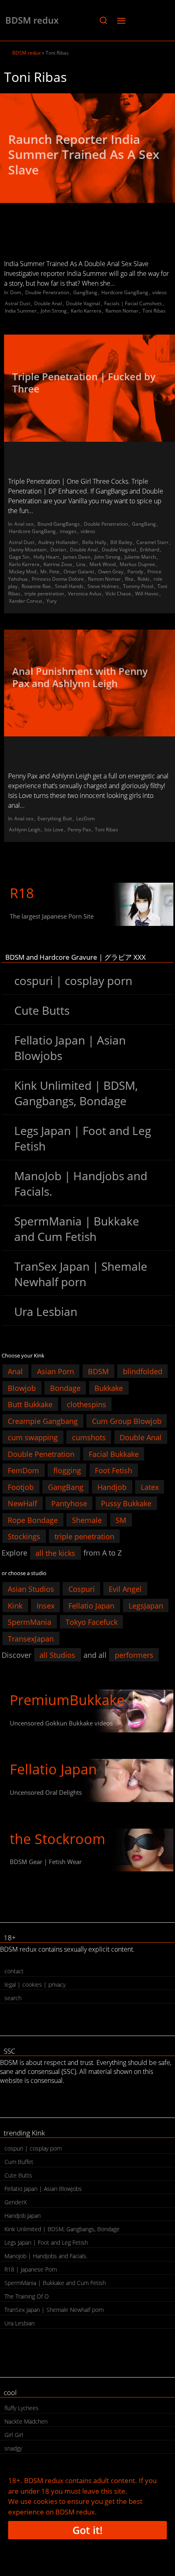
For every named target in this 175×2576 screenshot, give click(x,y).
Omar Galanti (79, 572)
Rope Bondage (33, 1520)
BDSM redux (32, 20)
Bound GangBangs (59, 524)
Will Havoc (147, 594)
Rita (129, 579)
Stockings (24, 1536)
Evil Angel (125, 1589)
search (13, 1998)
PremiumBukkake (67, 1700)
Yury (51, 601)
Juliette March (140, 557)
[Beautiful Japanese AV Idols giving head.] (87, 1780)
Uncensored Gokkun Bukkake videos (61, 1723)
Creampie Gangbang (43, 1421)
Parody (135, 572)
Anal (15, 1371)
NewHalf (22, 1503)
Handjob (112, 1487)
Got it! (87, 2530)
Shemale (87, 1520)
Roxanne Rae (36, 586)
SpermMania (30, 1622)
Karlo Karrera (86, 311)
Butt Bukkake (30, 1404)
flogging (67, 1470)
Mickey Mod (23, 572)
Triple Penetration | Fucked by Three (84, 382)
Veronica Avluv (85, 594)
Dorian (58, 550)
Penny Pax (79, 830)
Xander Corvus (26, 601)
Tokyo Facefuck (92, 1622)
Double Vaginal (83, 303)
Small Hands (69, 586)
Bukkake (109, 1388)
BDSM (98, 1371)
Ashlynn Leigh (25, 830)
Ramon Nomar (122, 311)
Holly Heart (46, 557)
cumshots (89, 1437)
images (68, 531)
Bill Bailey (121, 542)
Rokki (143, 579)
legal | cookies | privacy (35, 1984)
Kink (15, 1605)
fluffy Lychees (22, 2408)
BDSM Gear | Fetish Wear (46, 1862)
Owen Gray (111, 572)
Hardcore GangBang (125, 292)
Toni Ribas (154, 311)
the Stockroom (58, 1839)
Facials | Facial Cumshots (133, 303)
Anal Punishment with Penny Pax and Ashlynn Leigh (80, 677)
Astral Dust (17, 303)
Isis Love (54, 830)
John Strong (54, 311)
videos (160, 292)
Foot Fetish (114, 1470)
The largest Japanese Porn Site (52, 916)
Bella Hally (94, 542)
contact (14, 1971)
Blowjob (22, 1388)
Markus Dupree (137, 564)
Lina (81, 564)
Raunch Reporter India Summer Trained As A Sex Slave (84, 154)
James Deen (77, 557)
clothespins (86, 1404)
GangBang (85, 292)
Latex (150, 1487)
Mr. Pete (50, 572)
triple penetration (44, 594)
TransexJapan (31, 1638)
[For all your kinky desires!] (87, 1850)
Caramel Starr (152, 542)
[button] (103, 20)
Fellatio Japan (91, 1605)
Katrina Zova (58, 564)
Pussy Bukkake (126, 1503)
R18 (22, 893)
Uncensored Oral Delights (46, 1792)
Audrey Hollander (58, 542)
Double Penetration (47, 292)
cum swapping (33, 1437)
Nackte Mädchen (26, 2421)
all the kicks (55, 1553)
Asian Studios (31, 1589)
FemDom (23, 1470)
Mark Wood (103, 564)
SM (121, 1520)
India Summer (21, 311)
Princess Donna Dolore (58, 579)
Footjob (21, 1487)
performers (134, 1655)
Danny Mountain (28, 550)
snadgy (13, 2448)
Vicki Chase (118, 594)
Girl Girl (14, 2435)
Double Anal (48, 303)
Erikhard (150, 550)
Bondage (65, 1388)
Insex (46, 1605)
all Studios (57, 1655)
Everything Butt (55, 819)
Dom (16, 292)
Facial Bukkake (114, 1454)
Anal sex (24, 524)
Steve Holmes (103, 586)
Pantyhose (69, 1503)
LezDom (85, 819)
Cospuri (82, 1589)
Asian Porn (56, 1371)
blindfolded (143, 1371)
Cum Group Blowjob (127, 1421)
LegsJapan (146, 1605)
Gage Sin (19, 557)
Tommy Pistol (138, 586)
